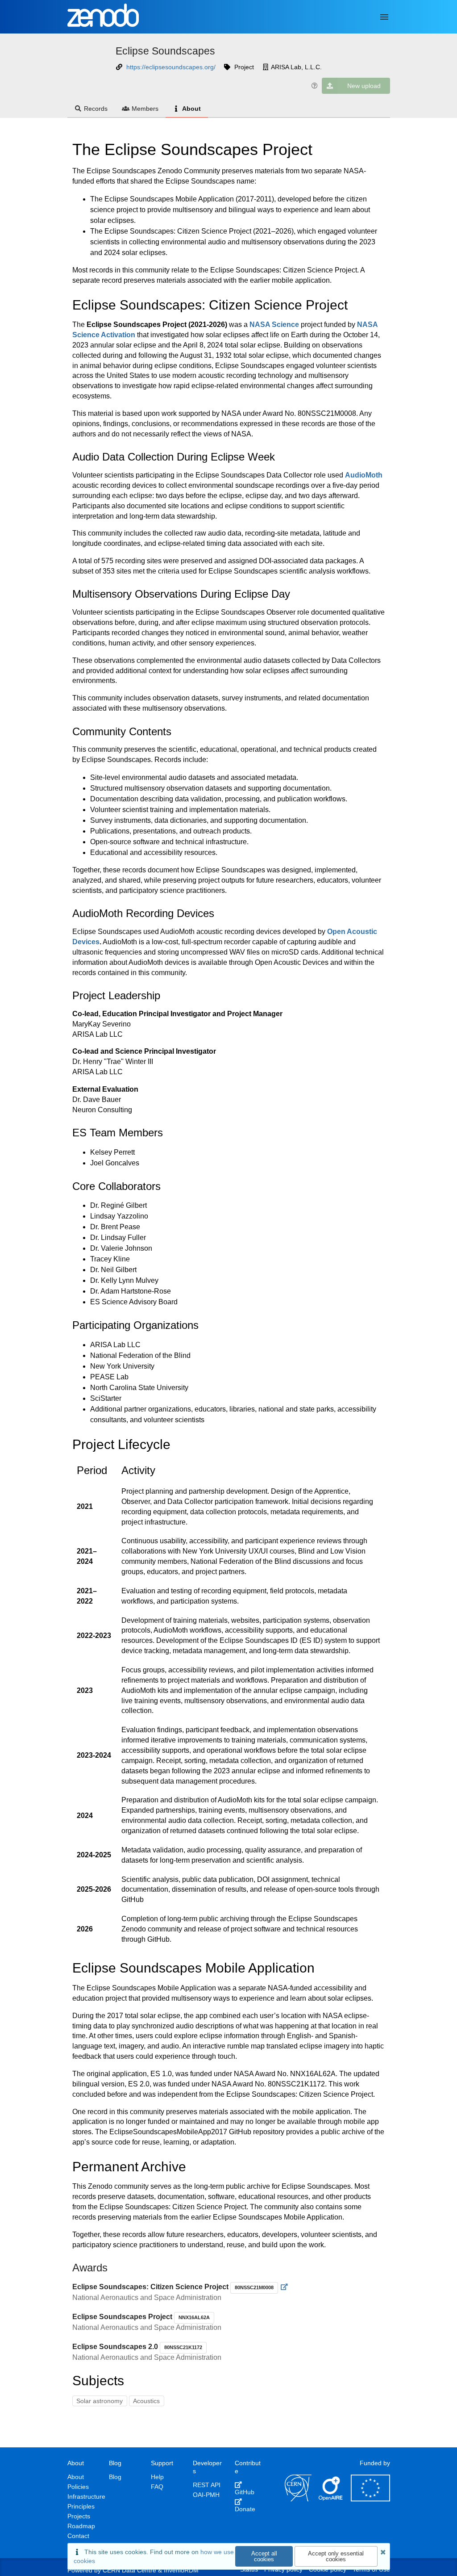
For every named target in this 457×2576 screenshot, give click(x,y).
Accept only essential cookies (336, 2556)
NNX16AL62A (194, 2317)
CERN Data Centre (129, 2570)
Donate (245, 2509)
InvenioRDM (181, 2570)
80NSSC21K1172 (183, 2347)
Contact (78, 2536)
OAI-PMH (206, 2495)
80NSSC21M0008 (254, 2287)
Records (96, 109)
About (191, 109)
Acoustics (146, 2401)
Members (145, 109)
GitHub (245, 2492)
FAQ (157, 2487)
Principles (81, 2506)
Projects (79, 2516)
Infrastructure (86, 2496)
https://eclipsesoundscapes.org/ (171, 67)
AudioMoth (364, 475)
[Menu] (384, 17)
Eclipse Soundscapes (165, 51)
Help (157, 2477)
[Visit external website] (285, 2287)
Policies (78, 2487)
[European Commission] (370, 2499)
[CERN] (298, 2499)
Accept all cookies (264, 2556)
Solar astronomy (100, 2401)
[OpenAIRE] (331, 2499)
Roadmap (81, 2526)
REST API (207, 2485)
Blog (115, 2477)
